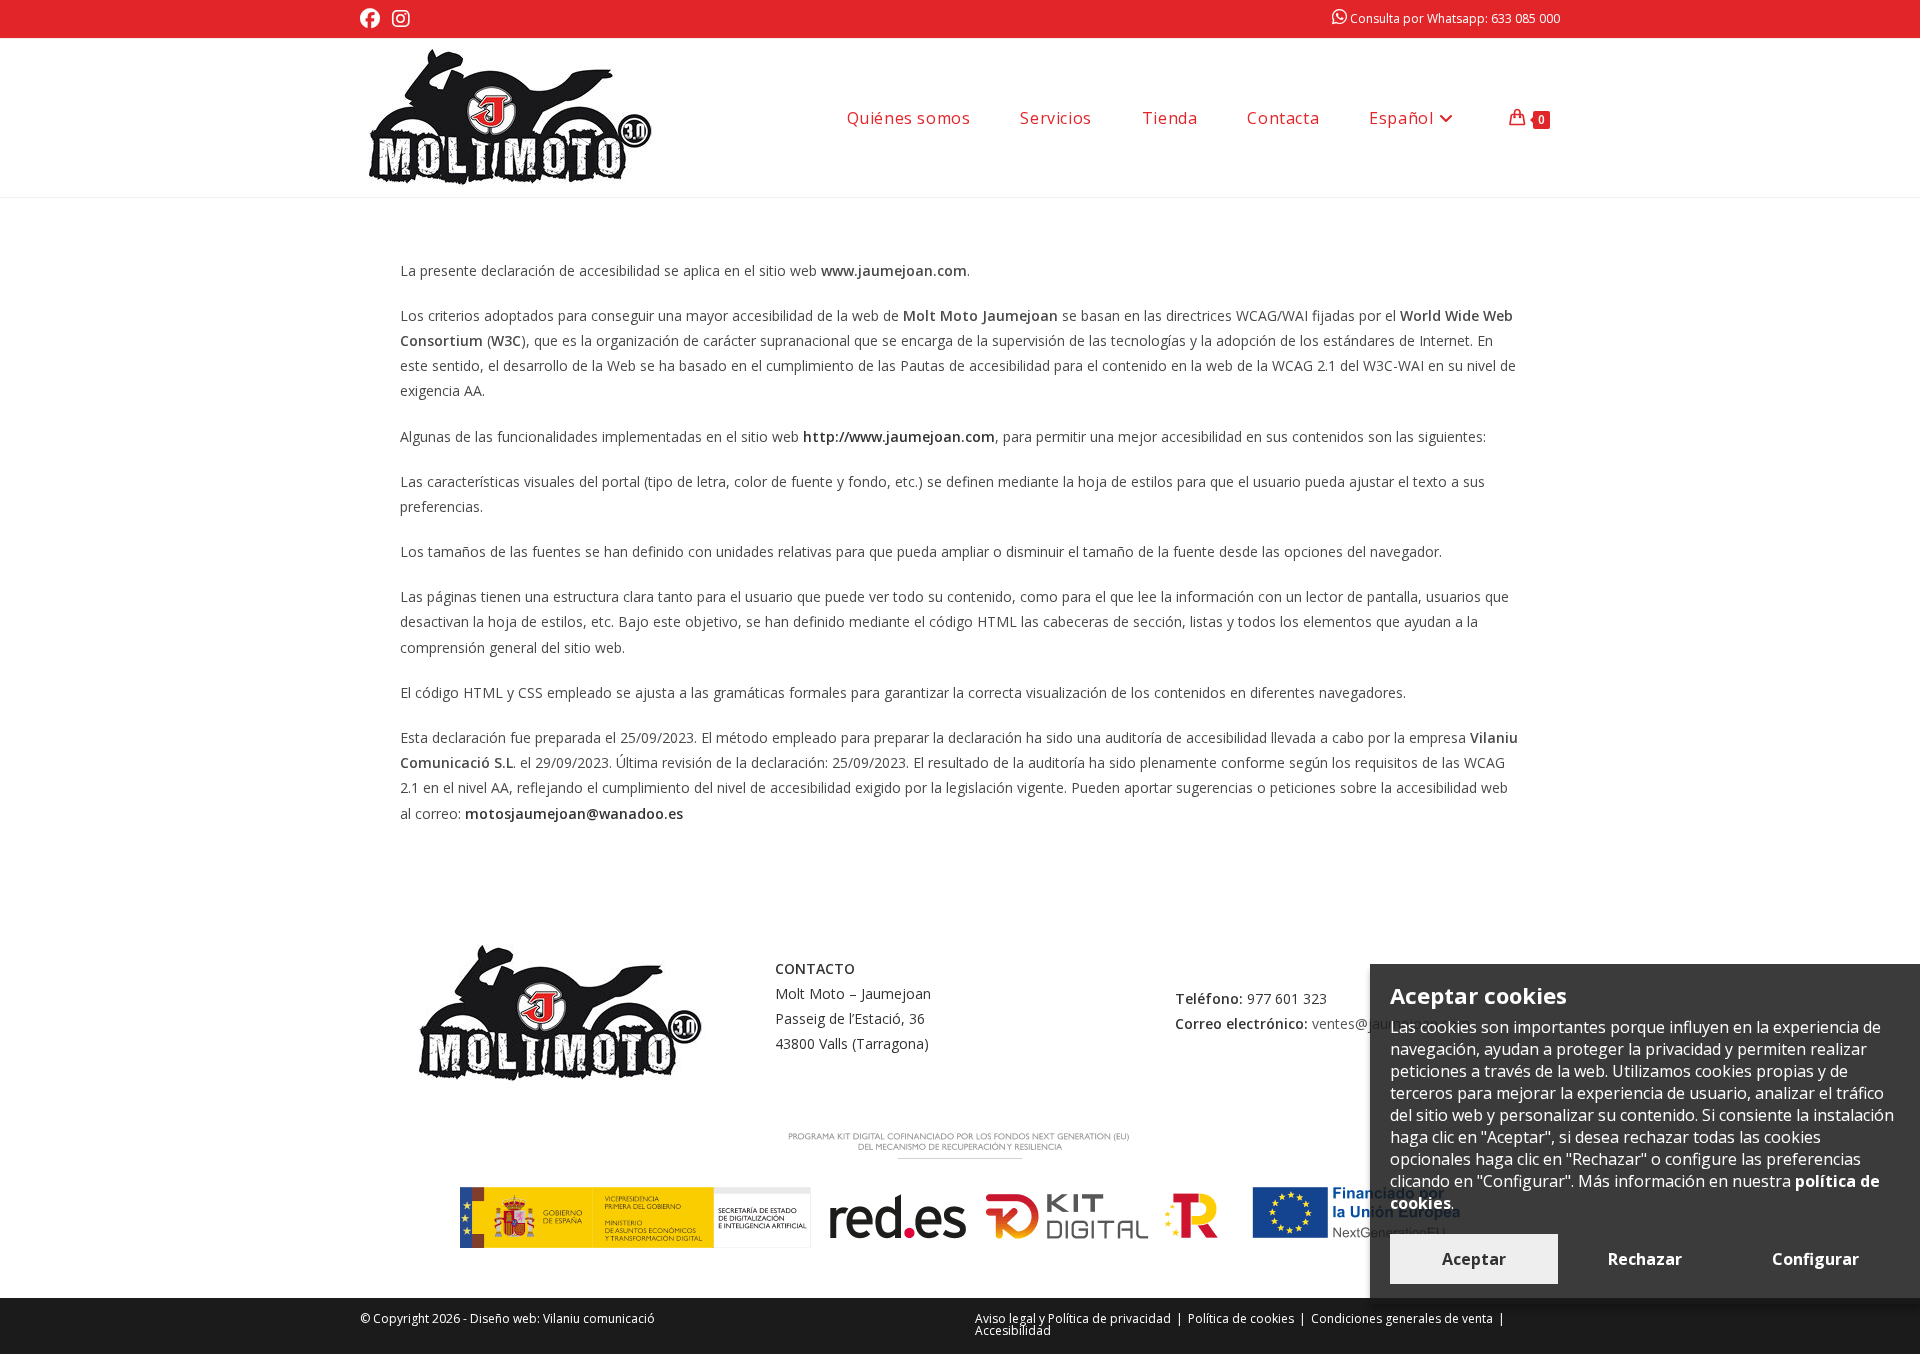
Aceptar (1474, 1259)
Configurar (1815, 1259)
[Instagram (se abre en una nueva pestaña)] (401, 19)
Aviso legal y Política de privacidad (1073, 1318)
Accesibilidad (1013, 1330)
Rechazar (1645, 1259)
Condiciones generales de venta (1402, 1318)
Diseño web (503, 1318)
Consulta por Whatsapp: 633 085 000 (1453, 18)
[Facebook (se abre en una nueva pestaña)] (373, 19)
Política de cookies (1241, 1318)
